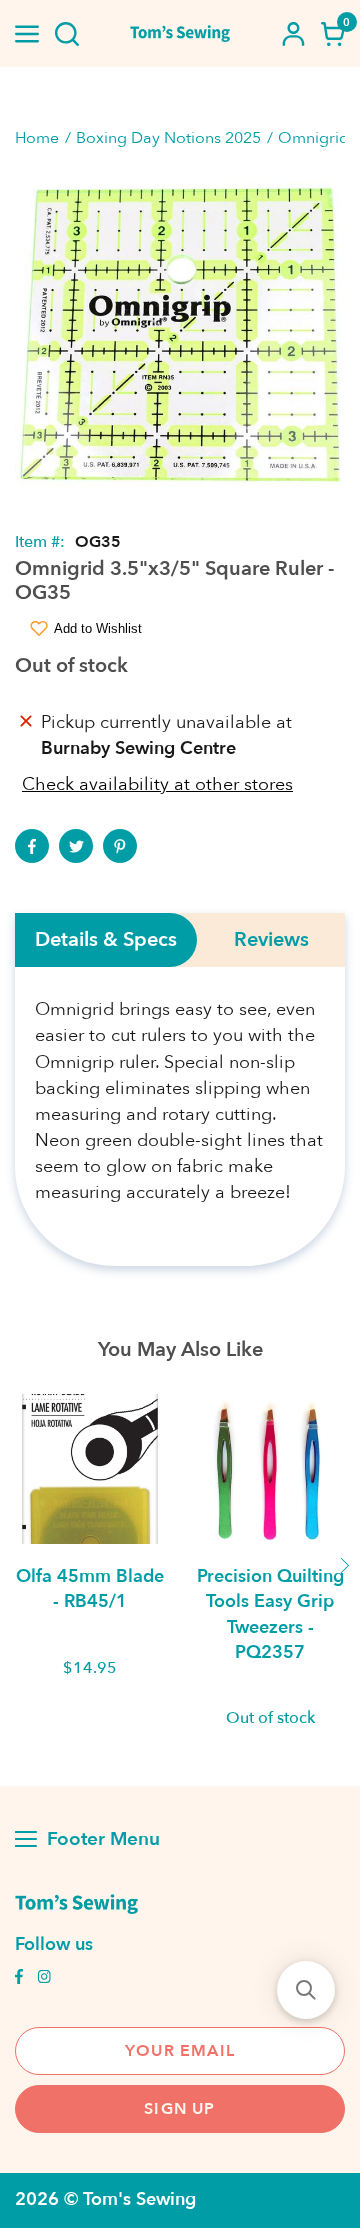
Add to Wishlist (98, 628)
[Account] (293, 34)
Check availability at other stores (157, 784)
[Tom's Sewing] (180, 33)
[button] (306, 1990)
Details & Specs (106, 940)
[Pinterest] (120, 846)
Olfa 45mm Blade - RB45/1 (90, 1589)
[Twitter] (76, 846)
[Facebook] (32, 846)
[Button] (67, 34)
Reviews (271, 940)
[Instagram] (44, 1979)
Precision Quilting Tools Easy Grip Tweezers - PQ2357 (270, 1614)
